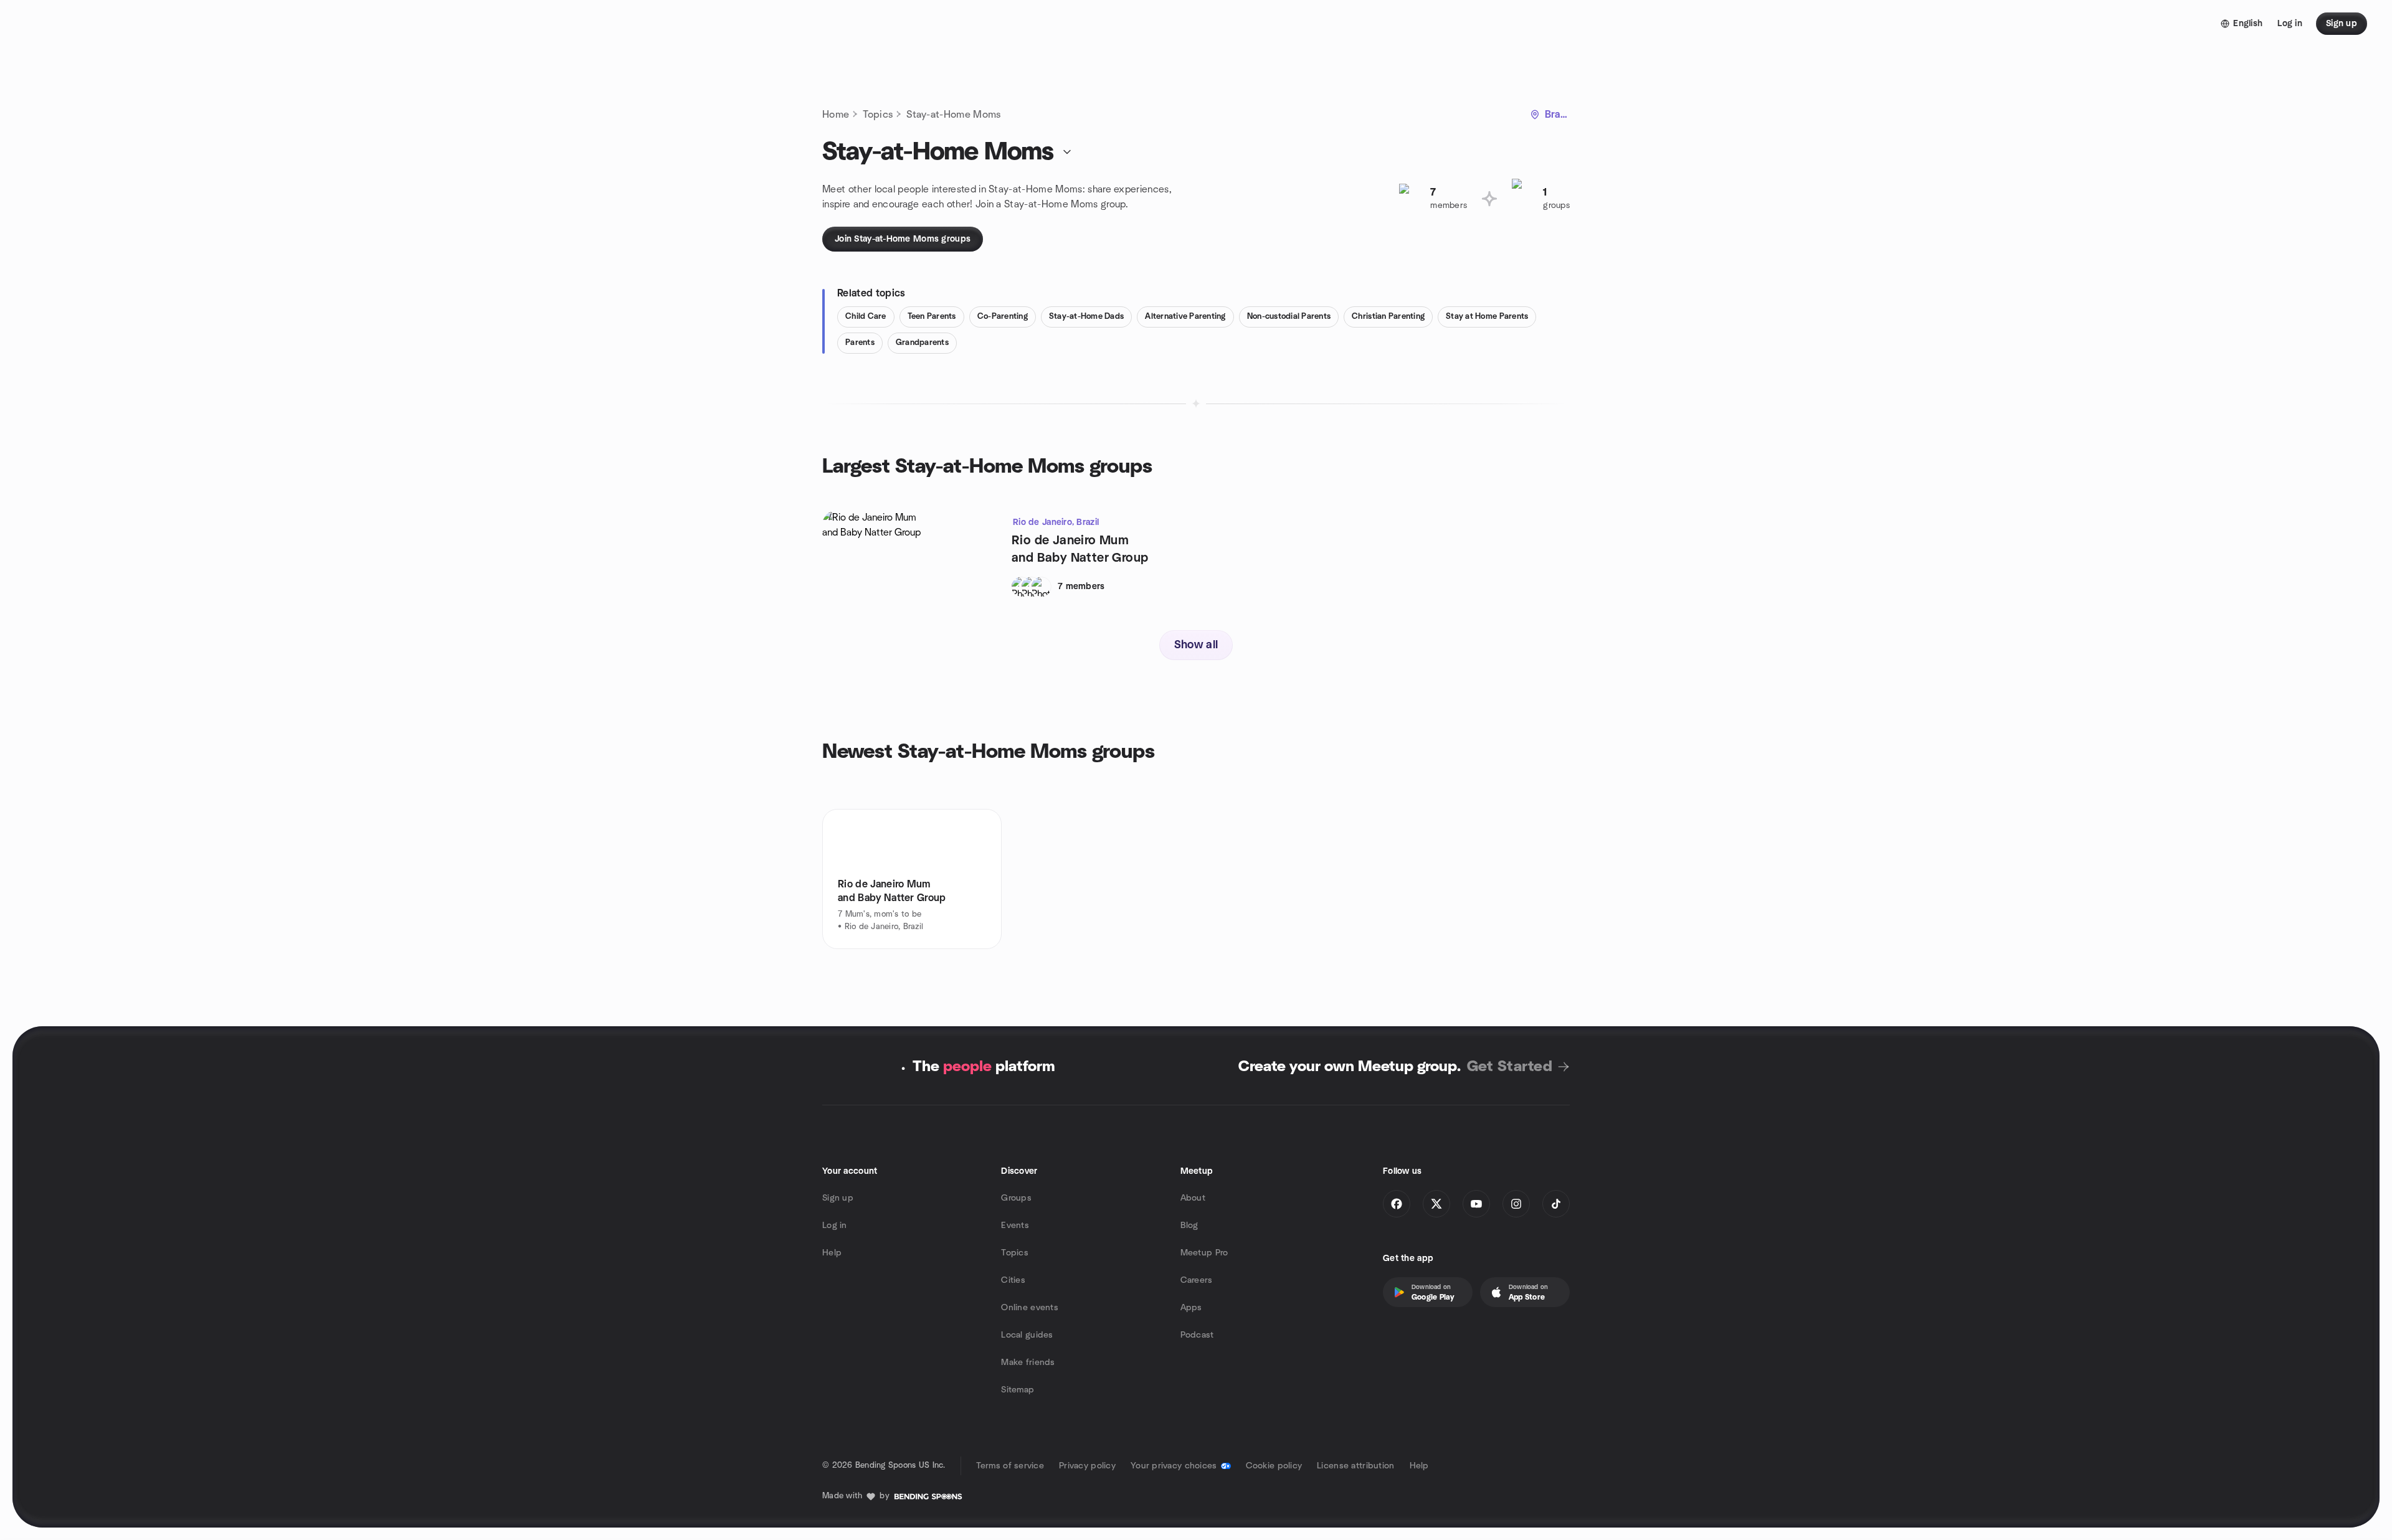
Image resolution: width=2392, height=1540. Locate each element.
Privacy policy (1087, 1466)
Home (836, 115)
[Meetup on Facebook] (1397, 1204)
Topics (878, 115)
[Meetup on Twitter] (1436, 1204)
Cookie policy (1274, 1466)
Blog (1189, 1226)
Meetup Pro (1204, 1253)
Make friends (1028, 1363)
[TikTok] (1556, 1204)
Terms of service (1010, 1466)
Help (832, 1253)
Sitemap (1018, 1390)
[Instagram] (1516, 1204)
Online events (1030, 1308)
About (1193, 1198)
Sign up (838, 1198)
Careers (1197, 1280)
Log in (835, 1226)
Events (1015, 1226)
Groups (1016, 1198)
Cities (1013, 1280)
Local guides (1027, 1335)
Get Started (1510, 1067)
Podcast (1197, 1335)
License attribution (1355, 1466)
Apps (1191, 1308)
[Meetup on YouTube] (1476, 1204)
